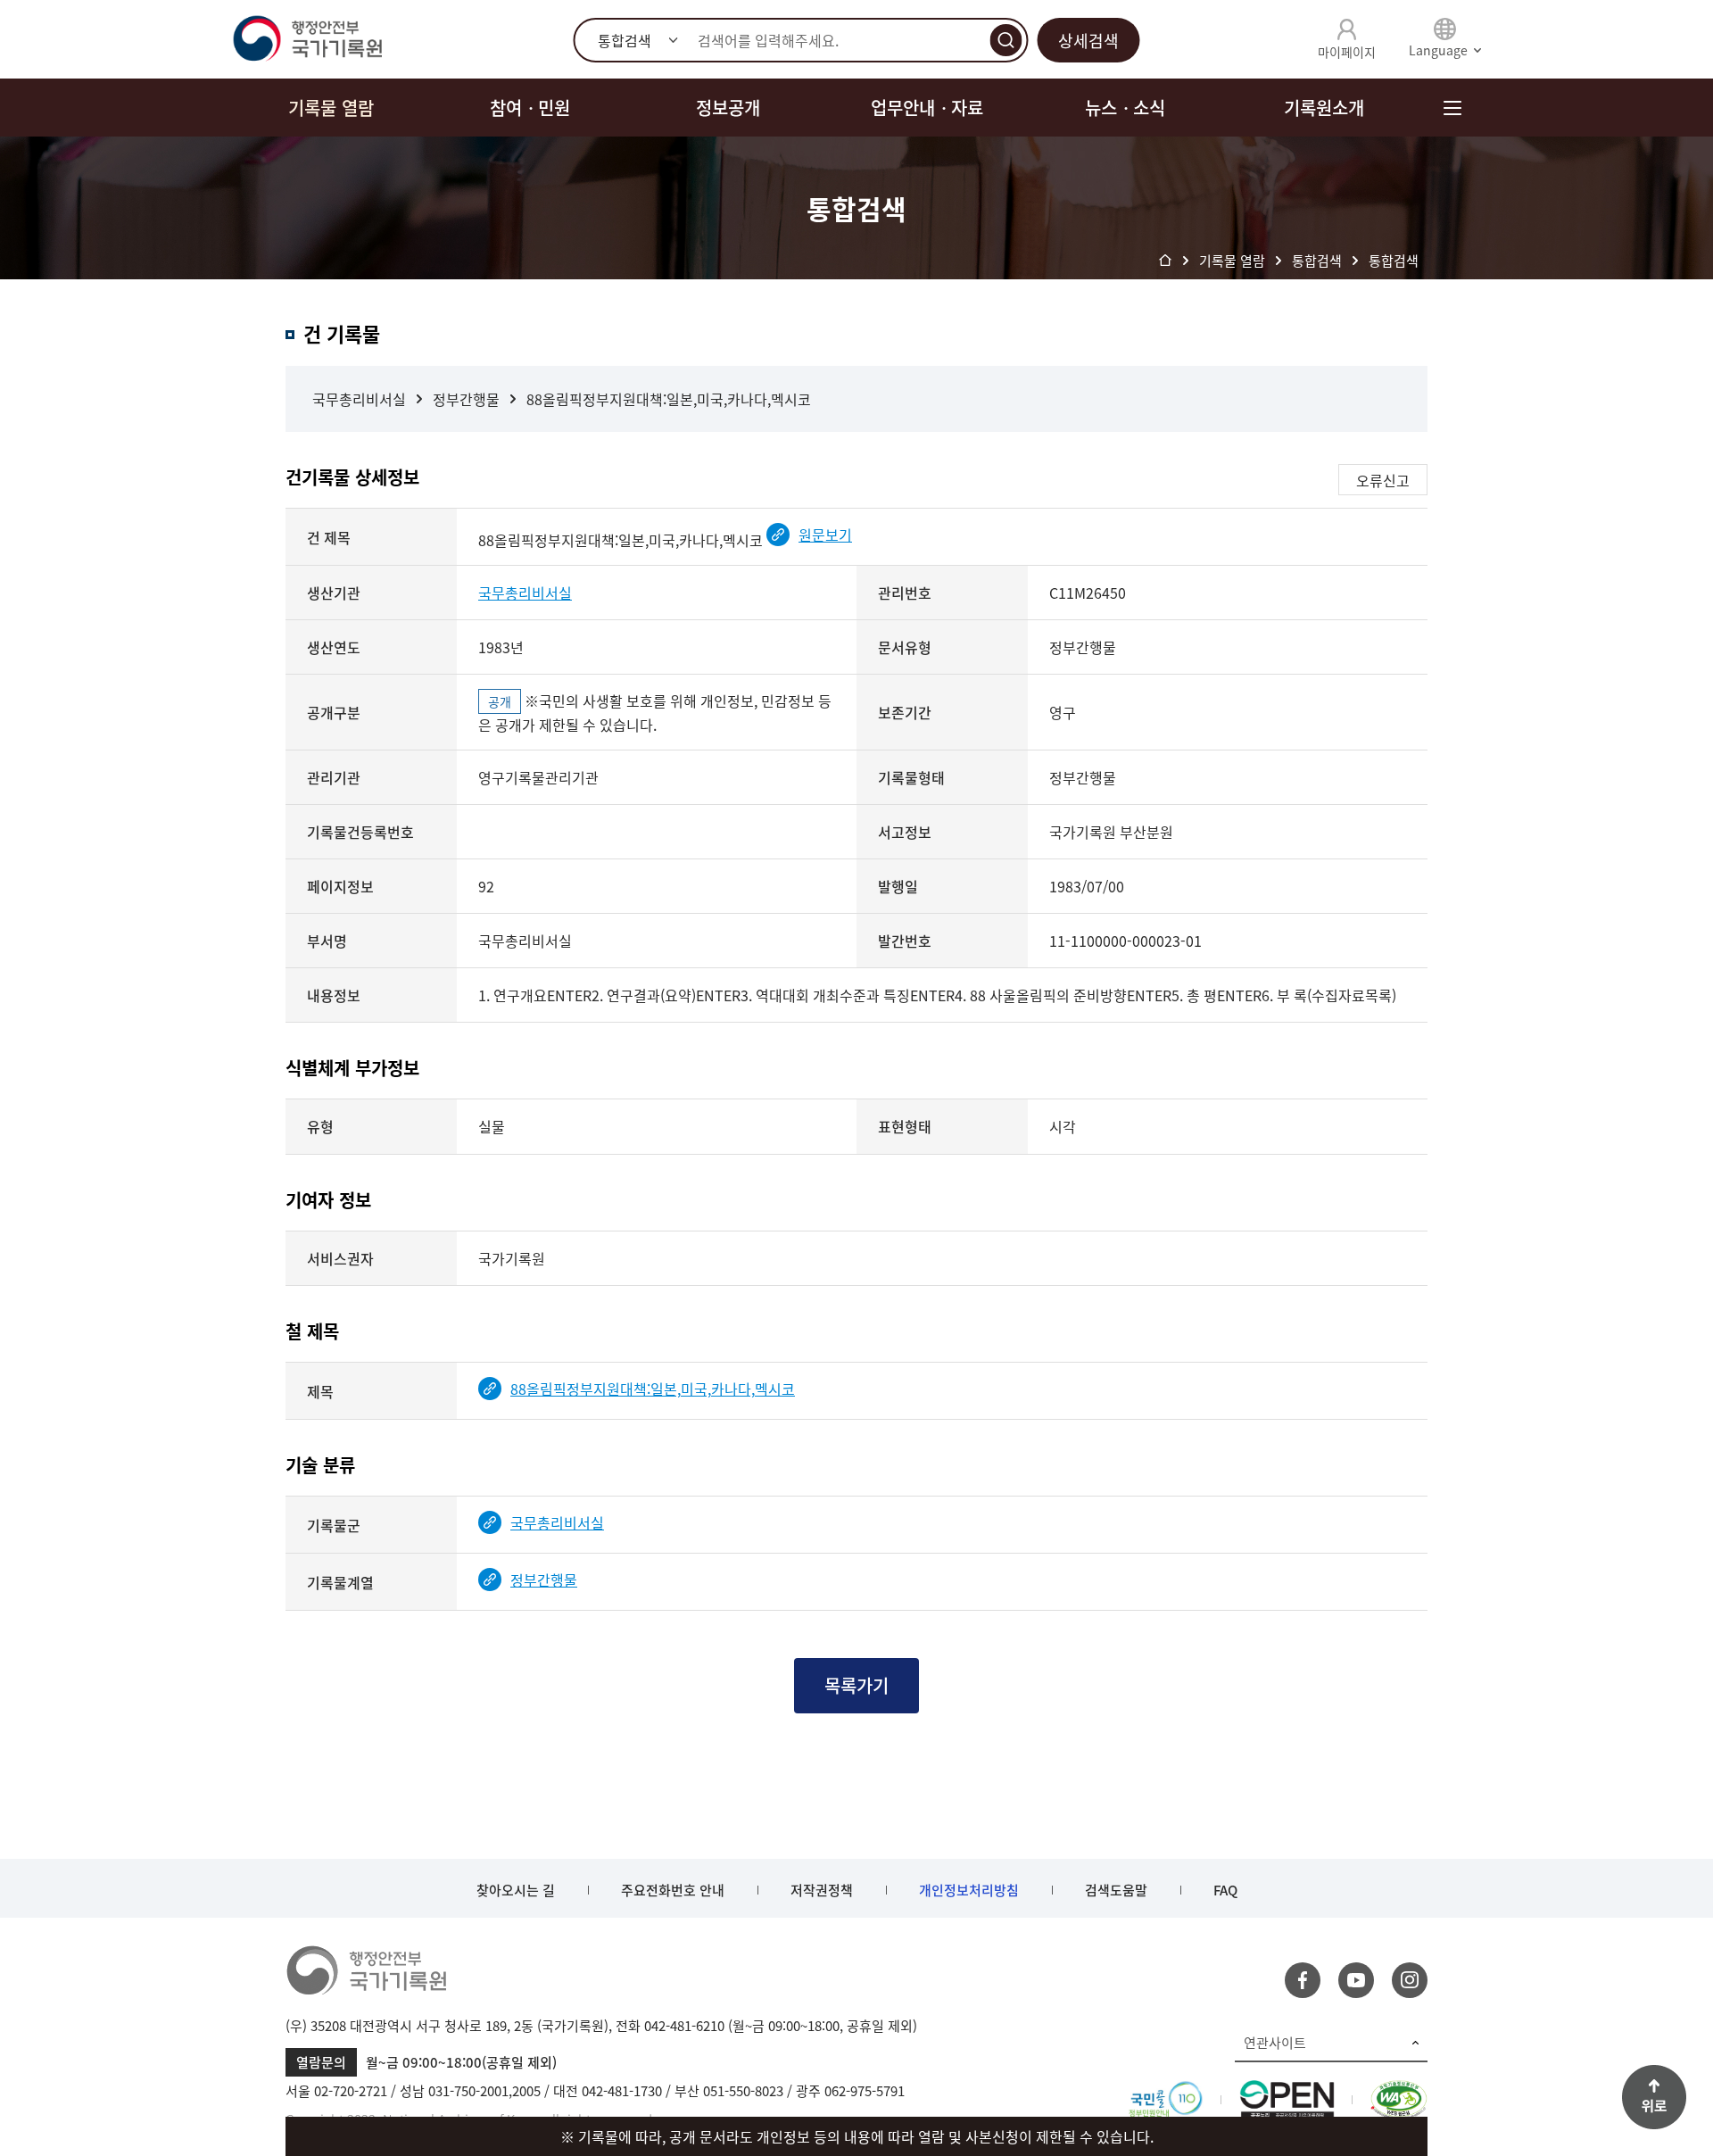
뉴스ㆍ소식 (1125, 108)
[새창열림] (1166, 2091)
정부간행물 (466, 399)
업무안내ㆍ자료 (927, 108)
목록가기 (856, 1685)
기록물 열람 (331, 108)
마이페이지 (1347, 52)
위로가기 (1654, 2097)
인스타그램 (1410, 1980)
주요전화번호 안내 (673, 1890)
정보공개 (728, 108)
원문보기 (825, 535)
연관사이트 (1275, 2043)
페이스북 (1303, 1980)
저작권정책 (822, 1890)
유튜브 (1356, 1980)
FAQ (1225, 1890)
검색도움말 (1116, 1890)
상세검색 (1088, 41)
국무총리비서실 (359, 399)
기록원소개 (1324, 108)
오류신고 (1383, 480)
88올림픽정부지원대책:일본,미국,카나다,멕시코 (669, 399)
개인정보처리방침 (969, 1890)
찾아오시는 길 (516, 1890)
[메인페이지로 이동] (307, 39)
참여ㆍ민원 (530, 108)
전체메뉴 (1452, 108)
